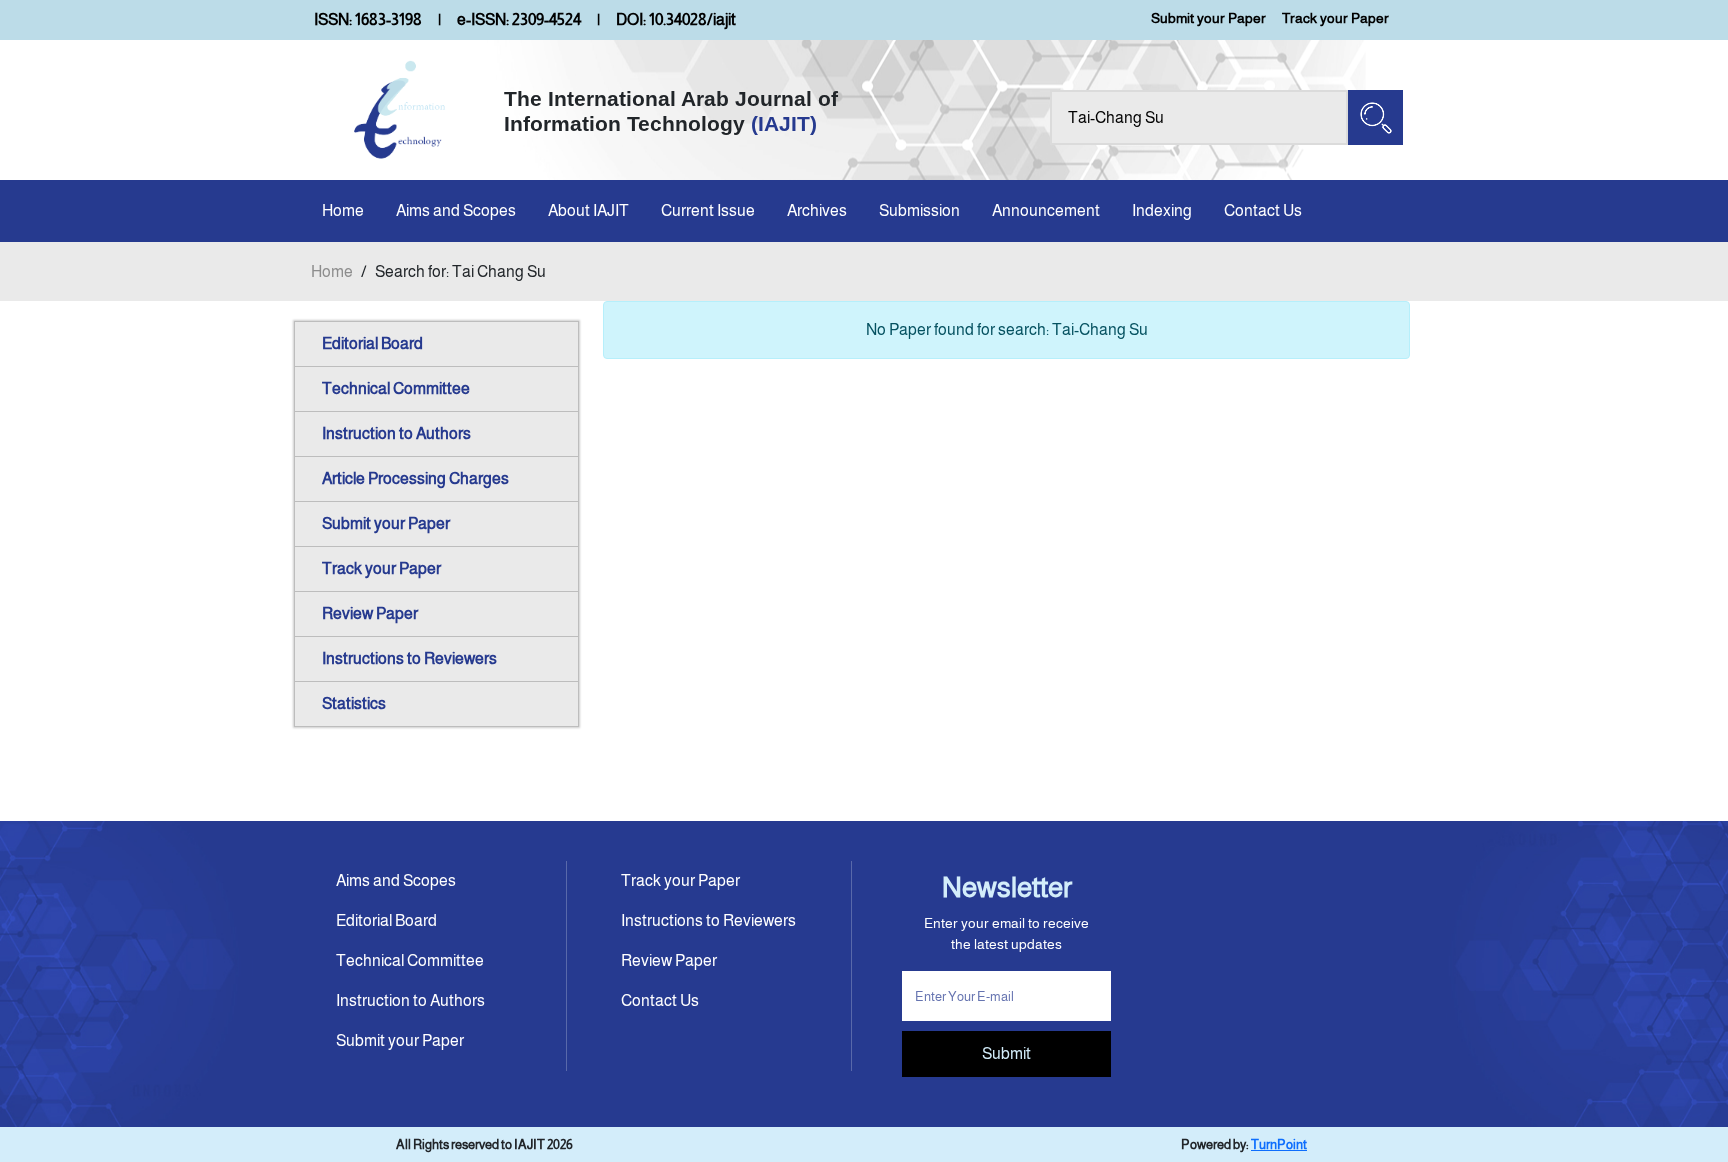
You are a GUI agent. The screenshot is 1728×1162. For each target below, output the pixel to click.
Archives (817, 210)
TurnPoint (1279, 1144)
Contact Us (1263, 210)
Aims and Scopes (456, 210)
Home (343, 210)
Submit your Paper (1208, 18)
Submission (919, 210)
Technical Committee (396, 388)
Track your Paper (1335, 18)
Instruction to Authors (396, 433)
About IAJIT (588, 210)
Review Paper (370, 613)
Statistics (354, 703)
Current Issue (708, 210)
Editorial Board (372, 343)
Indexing (1162, 210)
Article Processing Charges (415, 478)
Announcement (1046, 210)
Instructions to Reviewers (409, 658)
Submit (1006, 1053)
